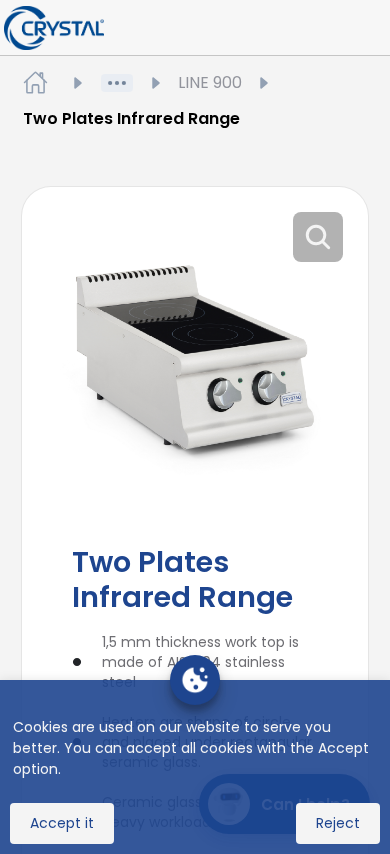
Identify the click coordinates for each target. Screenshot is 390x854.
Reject (338, 823)
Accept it (62, 823)
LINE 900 (210, 82)
